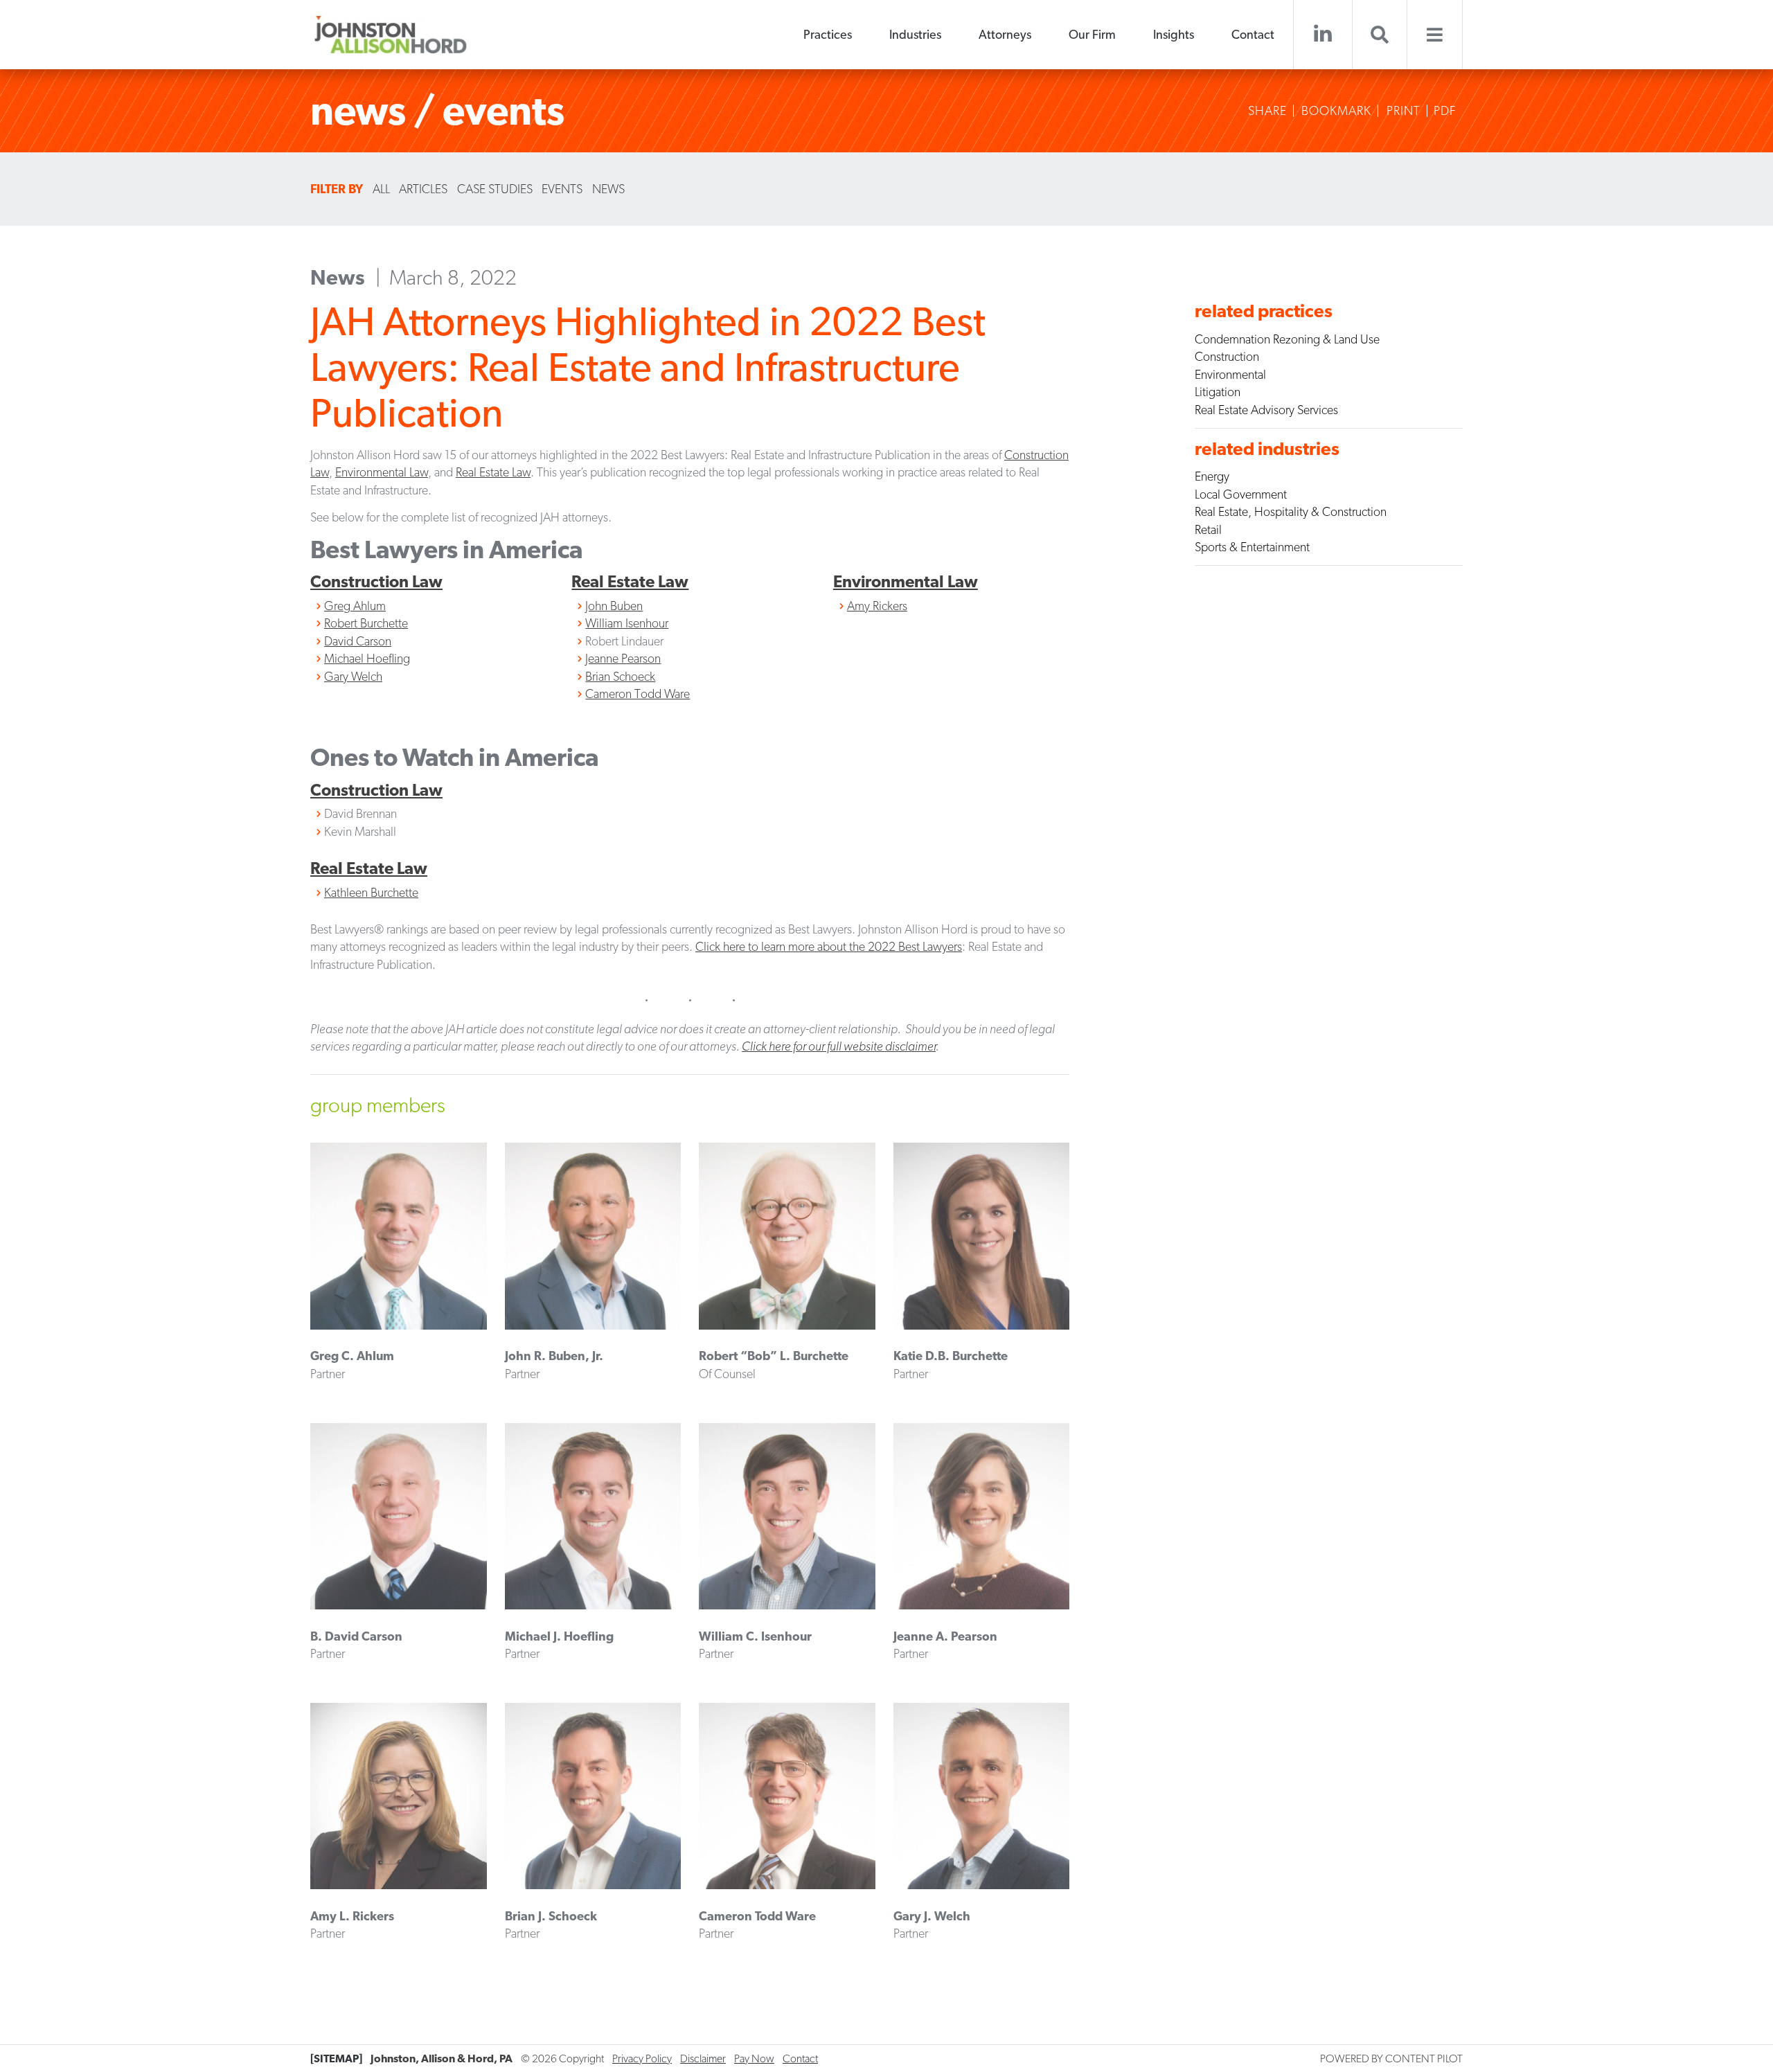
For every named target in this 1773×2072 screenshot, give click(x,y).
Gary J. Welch (932, 1916)
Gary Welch (353, 676)
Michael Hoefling (367, 658)
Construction (1227, 356)
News (608, 189)
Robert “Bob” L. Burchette (774, 1356)
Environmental (1230, 374)
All (381, 189)
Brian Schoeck (620, 676)
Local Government (1241, 494)
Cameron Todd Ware (638, 694)
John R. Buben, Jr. (554, 1356)
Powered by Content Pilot (1391, 2058)
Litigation (1218, 392)
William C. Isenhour (755, 1636)
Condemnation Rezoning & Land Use (1287, 339)
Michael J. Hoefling (559, 1636)
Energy (1212, 476)
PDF (1445, 111)
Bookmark (1336, 111)
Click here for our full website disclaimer (839, 1046)
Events (562, 189)
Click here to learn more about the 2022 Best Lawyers (829, 946)
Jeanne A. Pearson (945, 1636)
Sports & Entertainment (1252, 547)
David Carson (358, 641)
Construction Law (376, 581)
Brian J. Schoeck (551, 1916)
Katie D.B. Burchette (951, 1356)
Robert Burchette (366, 623)
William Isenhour (627, 623)
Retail (1208, 529)
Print (1404, 111)
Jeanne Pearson (623, 658)
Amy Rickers (877, 606)
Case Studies (495, 189)
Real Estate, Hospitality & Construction (1291, 511)
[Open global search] (1380, 35)
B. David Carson (356, 1636)
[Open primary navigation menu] (1435, 35)
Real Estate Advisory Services (1266, 410)
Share (1267, 111)
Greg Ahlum (355, 606)
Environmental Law (382, 472)
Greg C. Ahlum (352, 1356)
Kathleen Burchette (371, 892)
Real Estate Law (493, 472)
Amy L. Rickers (352, 1916)
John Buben (614, 606)
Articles (423, 189)
